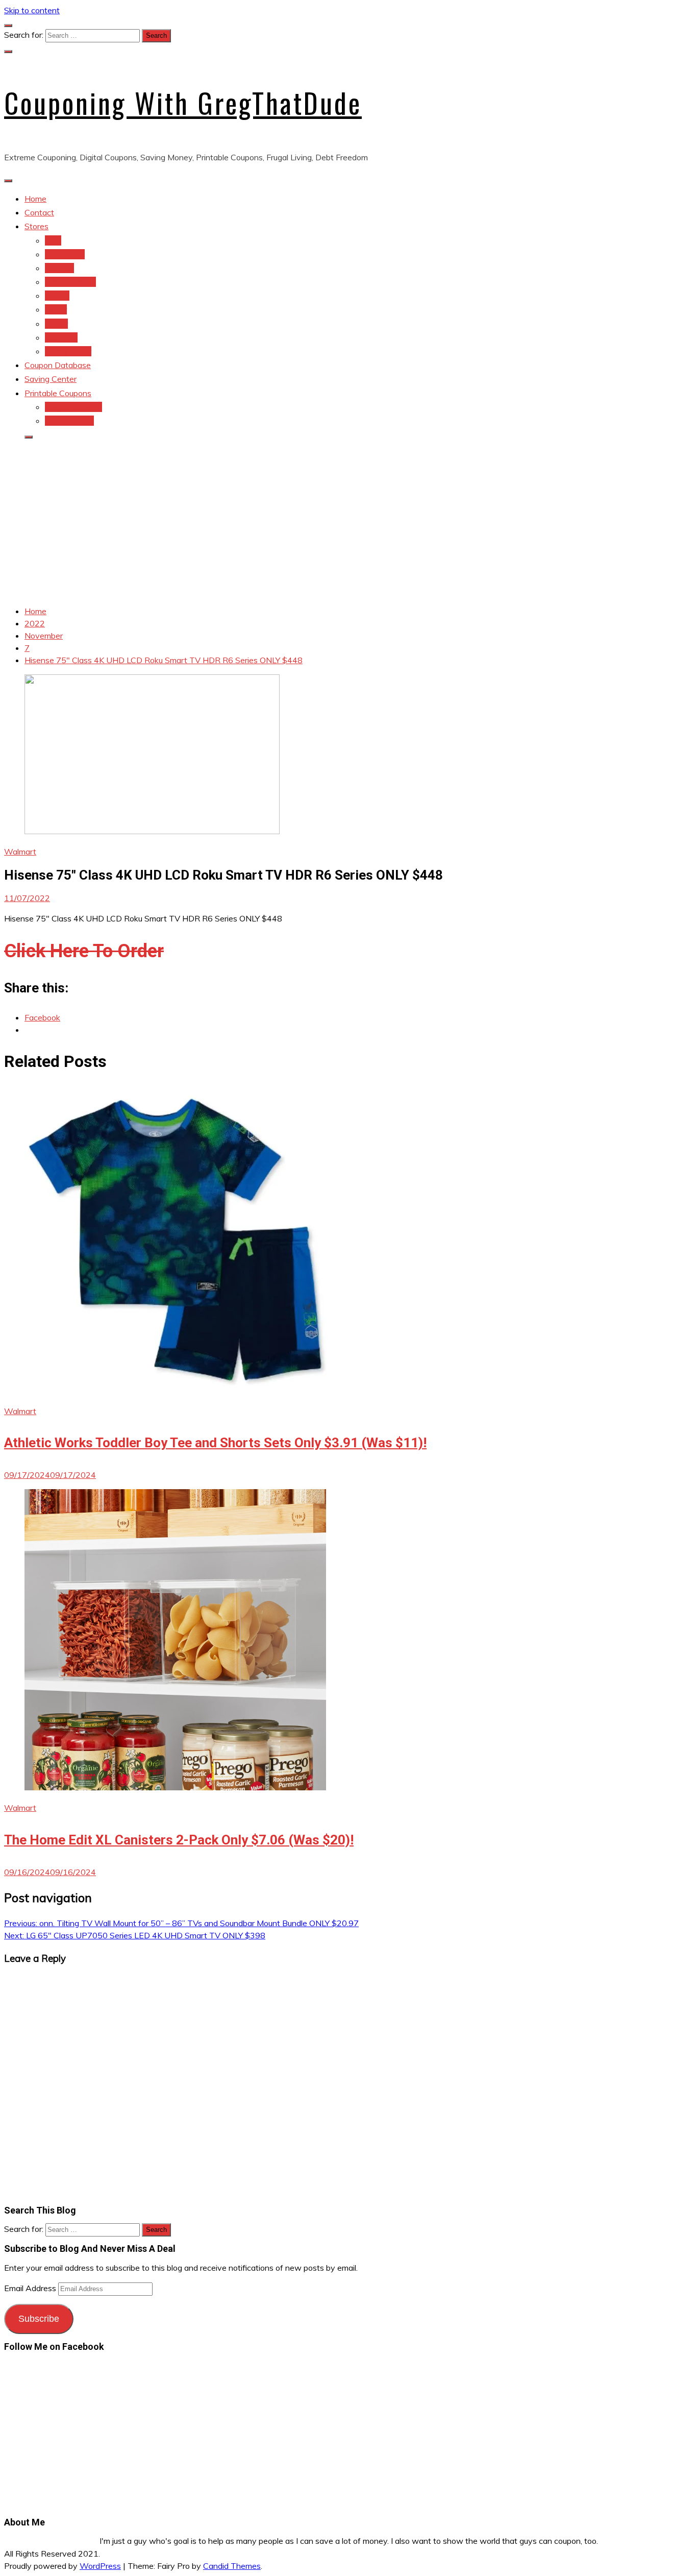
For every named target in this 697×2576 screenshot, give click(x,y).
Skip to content (32, 10)
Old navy (61, 337)
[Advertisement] (348, 520)
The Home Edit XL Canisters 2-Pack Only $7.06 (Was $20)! (179, 1840)
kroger (56, 324)
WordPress (100, 2566)
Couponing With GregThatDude (183, 103)
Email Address (31, 2288)
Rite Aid (59, 268)
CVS (53, 240)
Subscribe (39, 2319)
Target (57, 296)
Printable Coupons (58, 393)
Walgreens (65, 254)
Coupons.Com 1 (73, 407)
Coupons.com (69, 421)
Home (35, 199)
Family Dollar (68, 351)
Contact (39, 212)
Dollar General (70, 282)
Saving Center (51, 379)
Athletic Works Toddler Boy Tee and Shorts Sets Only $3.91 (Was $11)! (215, 1443)
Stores (36, 226)
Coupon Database (58, 365)
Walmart (20, 852)
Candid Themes (232, 2566)
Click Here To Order (84, 951)
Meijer (56, 309)
